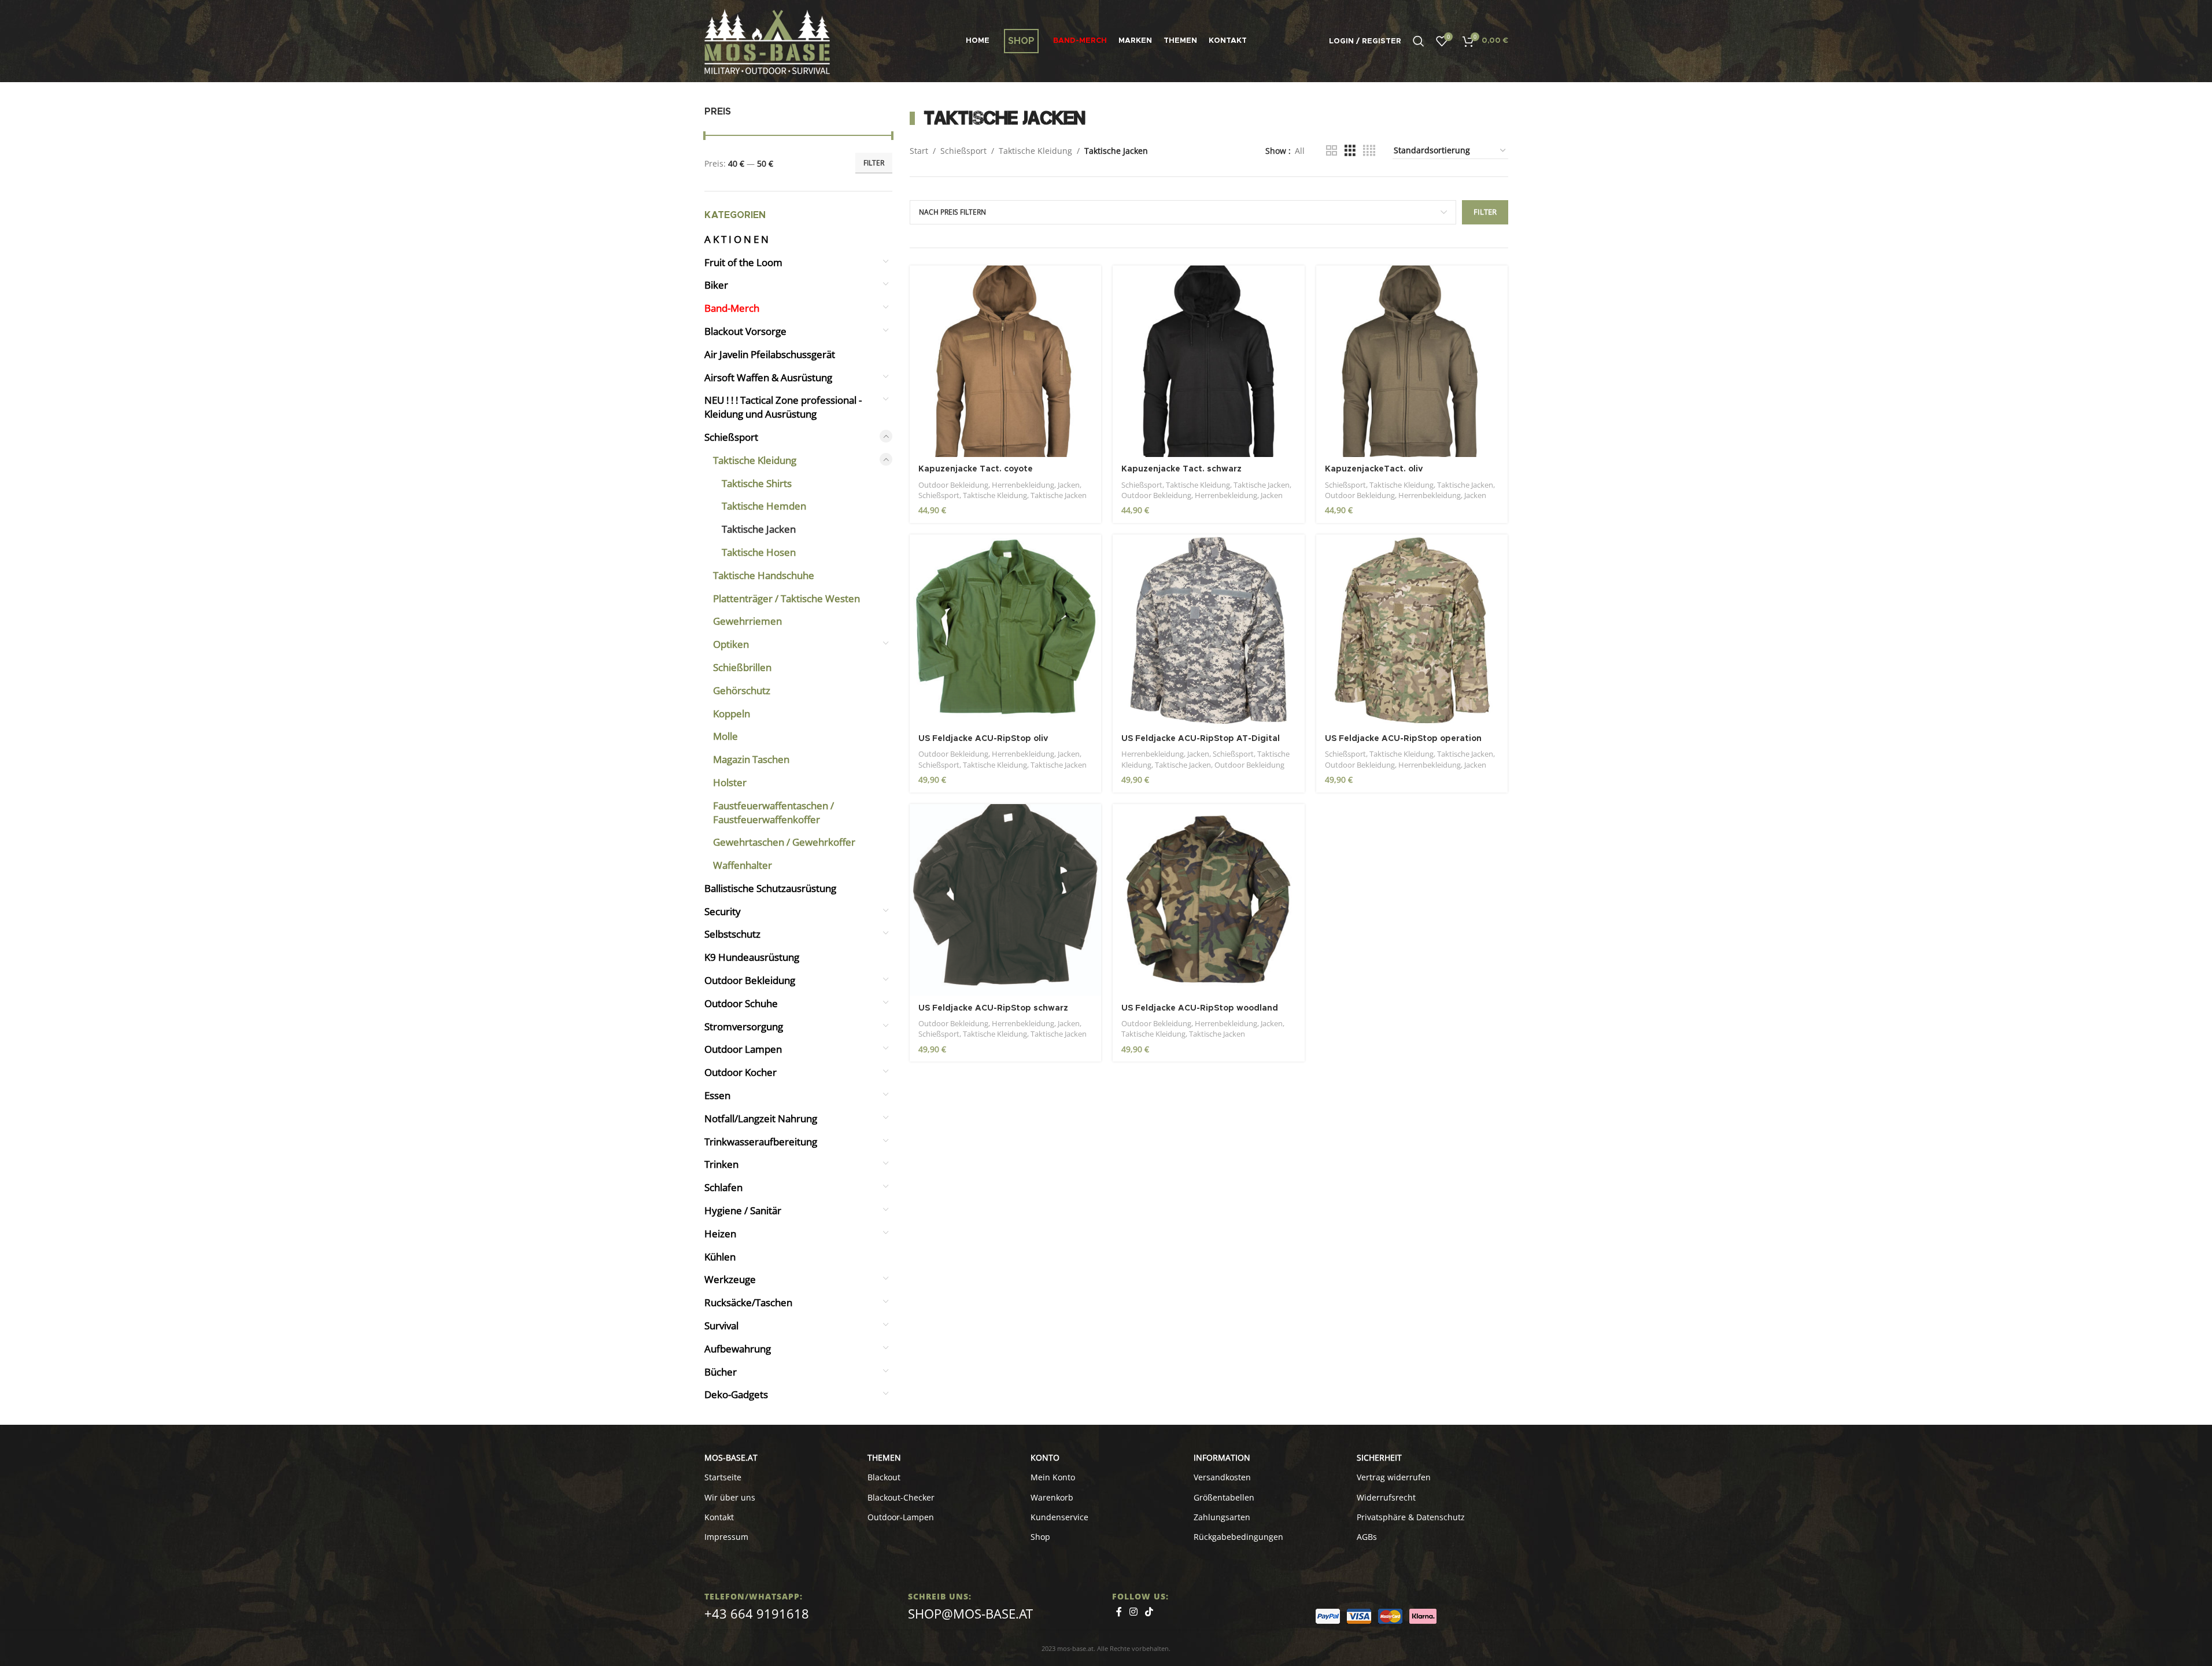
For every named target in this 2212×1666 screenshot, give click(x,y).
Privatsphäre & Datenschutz (1411, 1517)
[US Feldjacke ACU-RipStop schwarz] (1006, 900)
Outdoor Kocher (741, 1072)
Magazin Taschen (751, 759)
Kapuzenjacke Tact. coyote (976, 469)
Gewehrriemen (747, 621)
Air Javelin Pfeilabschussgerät (770, 354)
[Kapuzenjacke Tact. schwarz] (1209, 362)
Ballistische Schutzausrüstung (770, 888)
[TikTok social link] (1149, 1612)
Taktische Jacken (759, 529)
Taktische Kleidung (755, 460)
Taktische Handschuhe (764, 575)
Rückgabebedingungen (1238, 1537)
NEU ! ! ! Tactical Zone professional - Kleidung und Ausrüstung (783, 407)
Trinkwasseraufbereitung (761, 1142)
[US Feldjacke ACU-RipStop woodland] (1209, 900)
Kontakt (719, 1517)
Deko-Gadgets (736, 1394)
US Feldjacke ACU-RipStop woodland (1200, 1008)
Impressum (726, 1537)
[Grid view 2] (1332, 151)
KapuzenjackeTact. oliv (1374, 469)
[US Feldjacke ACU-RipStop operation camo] (1412, 631)
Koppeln (732, 714)
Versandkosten (1222, 1477)
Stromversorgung (744, 1026)
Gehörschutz (742, 690)
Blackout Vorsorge (745, 331)
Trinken (721, 1164)
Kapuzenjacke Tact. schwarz (1181, 469)
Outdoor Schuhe (741, 1003)
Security (723, 911)
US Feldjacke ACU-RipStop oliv (983, 739)
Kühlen (720, 1257)
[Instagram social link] (1134, 1612)
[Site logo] (767, 40)
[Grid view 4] (1369, 151)
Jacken (1069, 485)
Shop (1040, 1537)
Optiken (731, 644)
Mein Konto (1053, 1477)
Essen (717, 1095)
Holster (730, 782)
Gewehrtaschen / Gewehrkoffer (784, 842)
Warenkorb (1052, 1497)
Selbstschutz (732, 934)
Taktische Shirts (757, 483)
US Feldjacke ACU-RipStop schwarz (993, 1008)
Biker (716, 285)
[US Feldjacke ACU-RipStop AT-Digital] (1209, 631)
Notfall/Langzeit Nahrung (761, 1118)
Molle (725, 736)
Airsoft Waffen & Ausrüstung (768, 377)
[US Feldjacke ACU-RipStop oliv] (1006, 631)
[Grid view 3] (1350, 151)
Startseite (723, 1477)
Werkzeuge (730, 1279)
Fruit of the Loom (743, 262)
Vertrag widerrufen (1394, 1477)
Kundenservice (1059, 1517)
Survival (721, 1326)
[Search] (1419, 41)
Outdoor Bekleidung (750, 980)
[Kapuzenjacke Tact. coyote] (1006, 362)
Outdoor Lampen (743, 1049)
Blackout (884, 1477)
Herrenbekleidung (1023, 485)
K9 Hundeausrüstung (752, 957)
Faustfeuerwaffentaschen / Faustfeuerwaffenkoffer (773, 812)
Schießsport (731, 437)
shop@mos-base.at (970, 1613)
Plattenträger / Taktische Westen (786, 598)
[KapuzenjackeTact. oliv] (1412, 362)
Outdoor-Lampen (901, 1517)
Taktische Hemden (764, 506)
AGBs (1367, 1537)
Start (919, 151)
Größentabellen (1224, 1497)
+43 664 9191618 (757, 1613)
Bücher (721, 1372)
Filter (874, 163)
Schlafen (723, 1187)
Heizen (720, 1234)
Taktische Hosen (759, 552)
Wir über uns (730, 1497)
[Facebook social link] (1119, 1612)
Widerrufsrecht (1386, 1497)
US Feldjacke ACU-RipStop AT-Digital (1201, 739)
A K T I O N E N (736, 239)
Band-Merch (732, 308)
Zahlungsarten (1222, 1517)
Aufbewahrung (738, 1349)
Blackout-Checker (901, 1497)
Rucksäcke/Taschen (748, 1302)
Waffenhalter (743, 865)
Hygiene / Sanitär (743, 1210)
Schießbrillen (742, 667)
